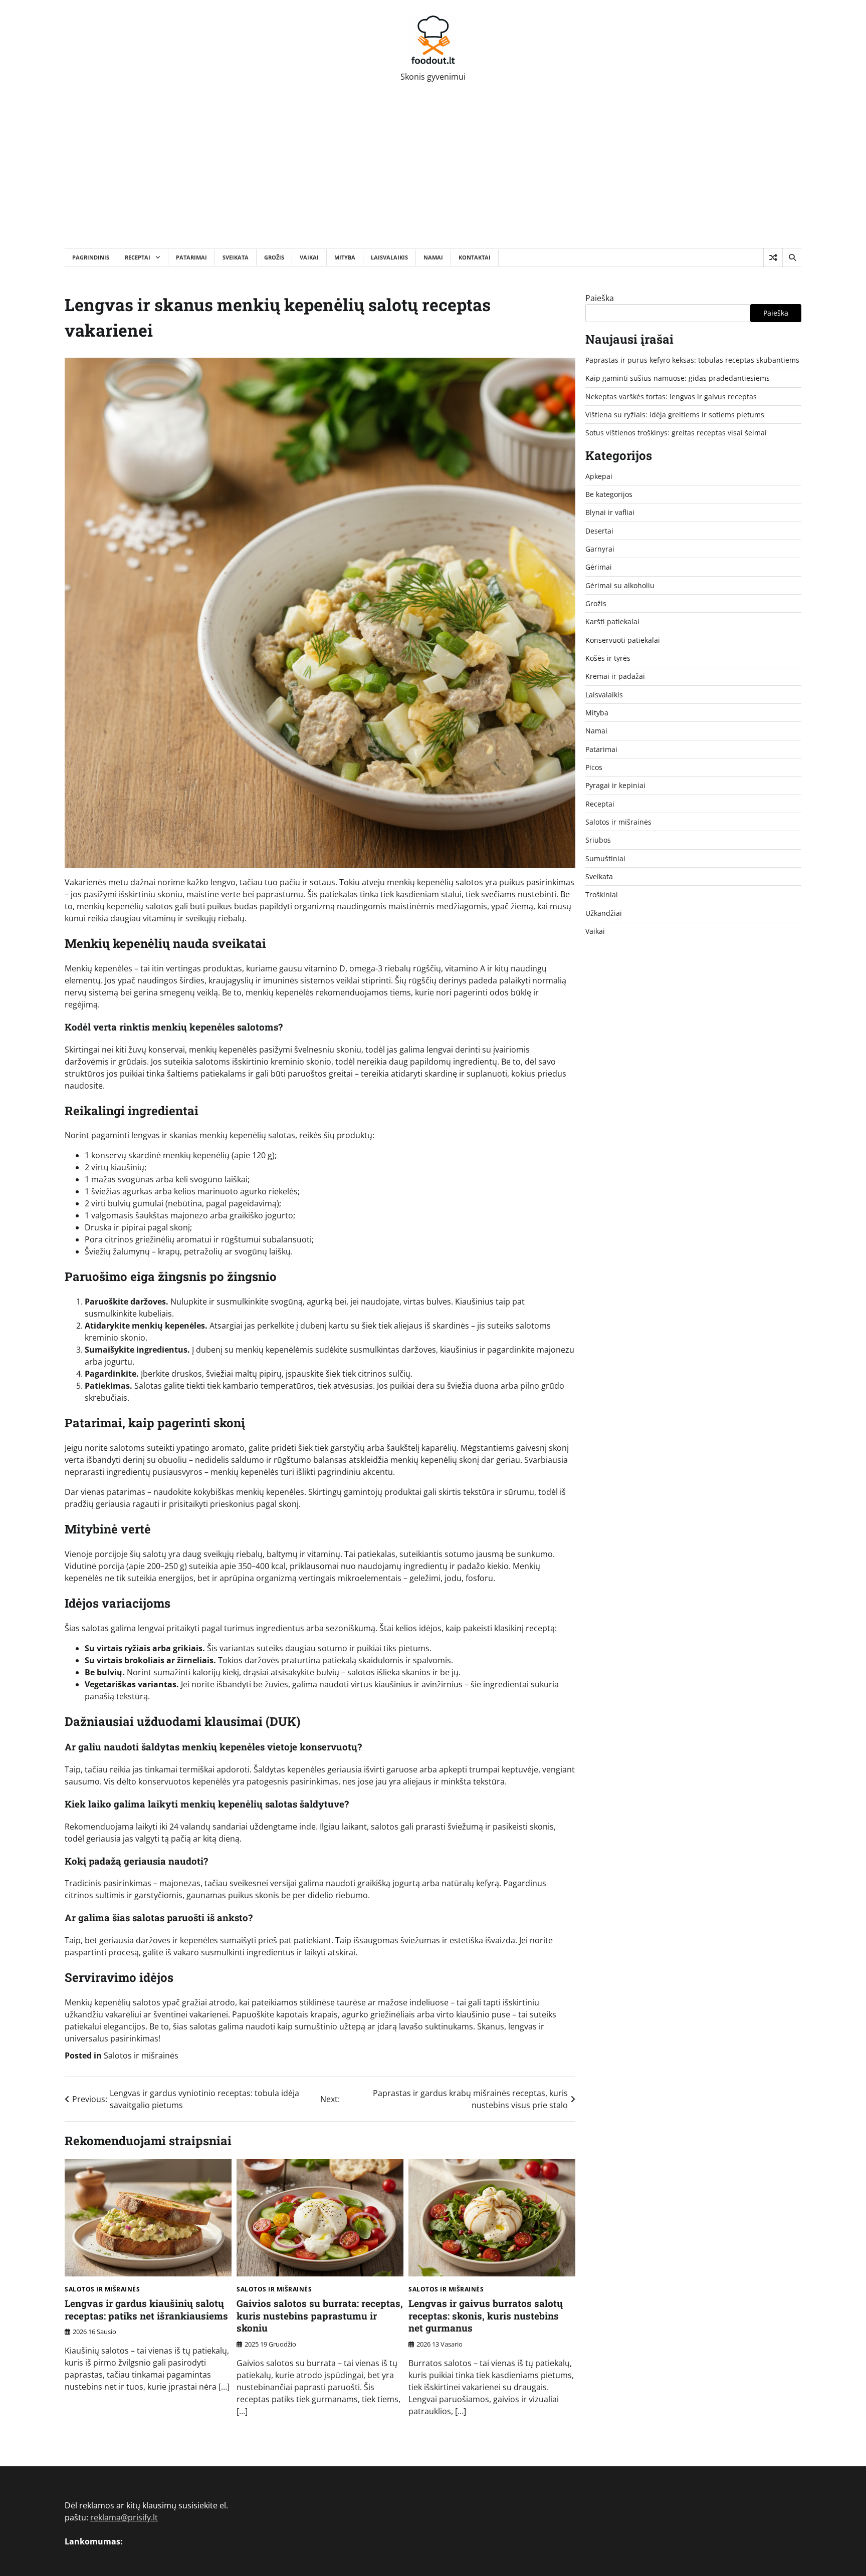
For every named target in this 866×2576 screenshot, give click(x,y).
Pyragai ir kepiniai (615, 785)
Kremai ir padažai (615, 676)
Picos (594, 767)
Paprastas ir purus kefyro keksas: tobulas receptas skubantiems (692, 360)
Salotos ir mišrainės (141, 2055)
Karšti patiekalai (612, 621)
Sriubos (598, 840)
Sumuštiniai (605, 858)
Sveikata (236, 257)
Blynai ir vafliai (610, 512)
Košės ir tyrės (608, 658)
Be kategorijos (609, 494)
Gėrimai (599, 567)
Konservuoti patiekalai (623, 640)
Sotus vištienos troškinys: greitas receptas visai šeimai (676, 433)
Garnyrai (600, 549)
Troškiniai (602, 894)
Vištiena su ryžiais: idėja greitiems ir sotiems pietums (675, 415)
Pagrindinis (91, 257)
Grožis (274, 257)
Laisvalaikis (389, 257)
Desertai (599, 531)
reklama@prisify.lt (124, 2517)
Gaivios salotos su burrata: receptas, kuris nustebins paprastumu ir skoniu (320, 2316)
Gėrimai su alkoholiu (620, 585)
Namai (433, 257)
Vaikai (309, 257)
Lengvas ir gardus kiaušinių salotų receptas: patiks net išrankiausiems (146, 2309)
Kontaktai (475, 257)
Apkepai (599, 476)
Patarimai (191, 257)
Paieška (600, 298)
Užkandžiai (604, 913)
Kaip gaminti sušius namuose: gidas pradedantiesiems (678, 378)
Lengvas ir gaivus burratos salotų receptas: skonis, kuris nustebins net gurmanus (486, 2316)
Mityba (345, 257)
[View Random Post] (773, 257)
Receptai (138, 257)
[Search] (792, 257)
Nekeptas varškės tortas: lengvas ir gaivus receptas (671, 397)
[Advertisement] (433, 173)
